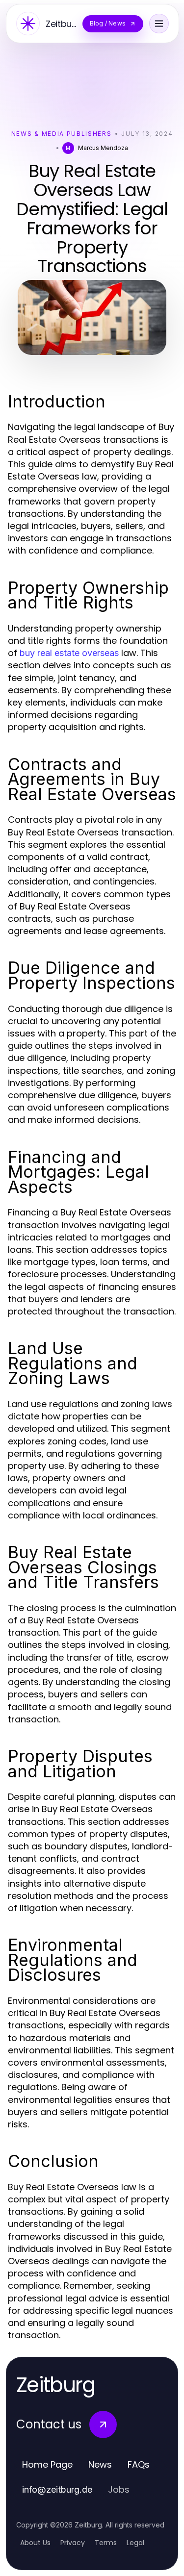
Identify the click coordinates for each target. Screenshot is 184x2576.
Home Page (47, 2464)
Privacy (73, 2543)
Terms (106, 2543)
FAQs (139, 2464)
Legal (135, 2543)
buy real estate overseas (69, 653)
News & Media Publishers (62, 134)
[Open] (159, 24)
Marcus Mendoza (103, 148)
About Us (35, 2543)
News (100, 2464)
